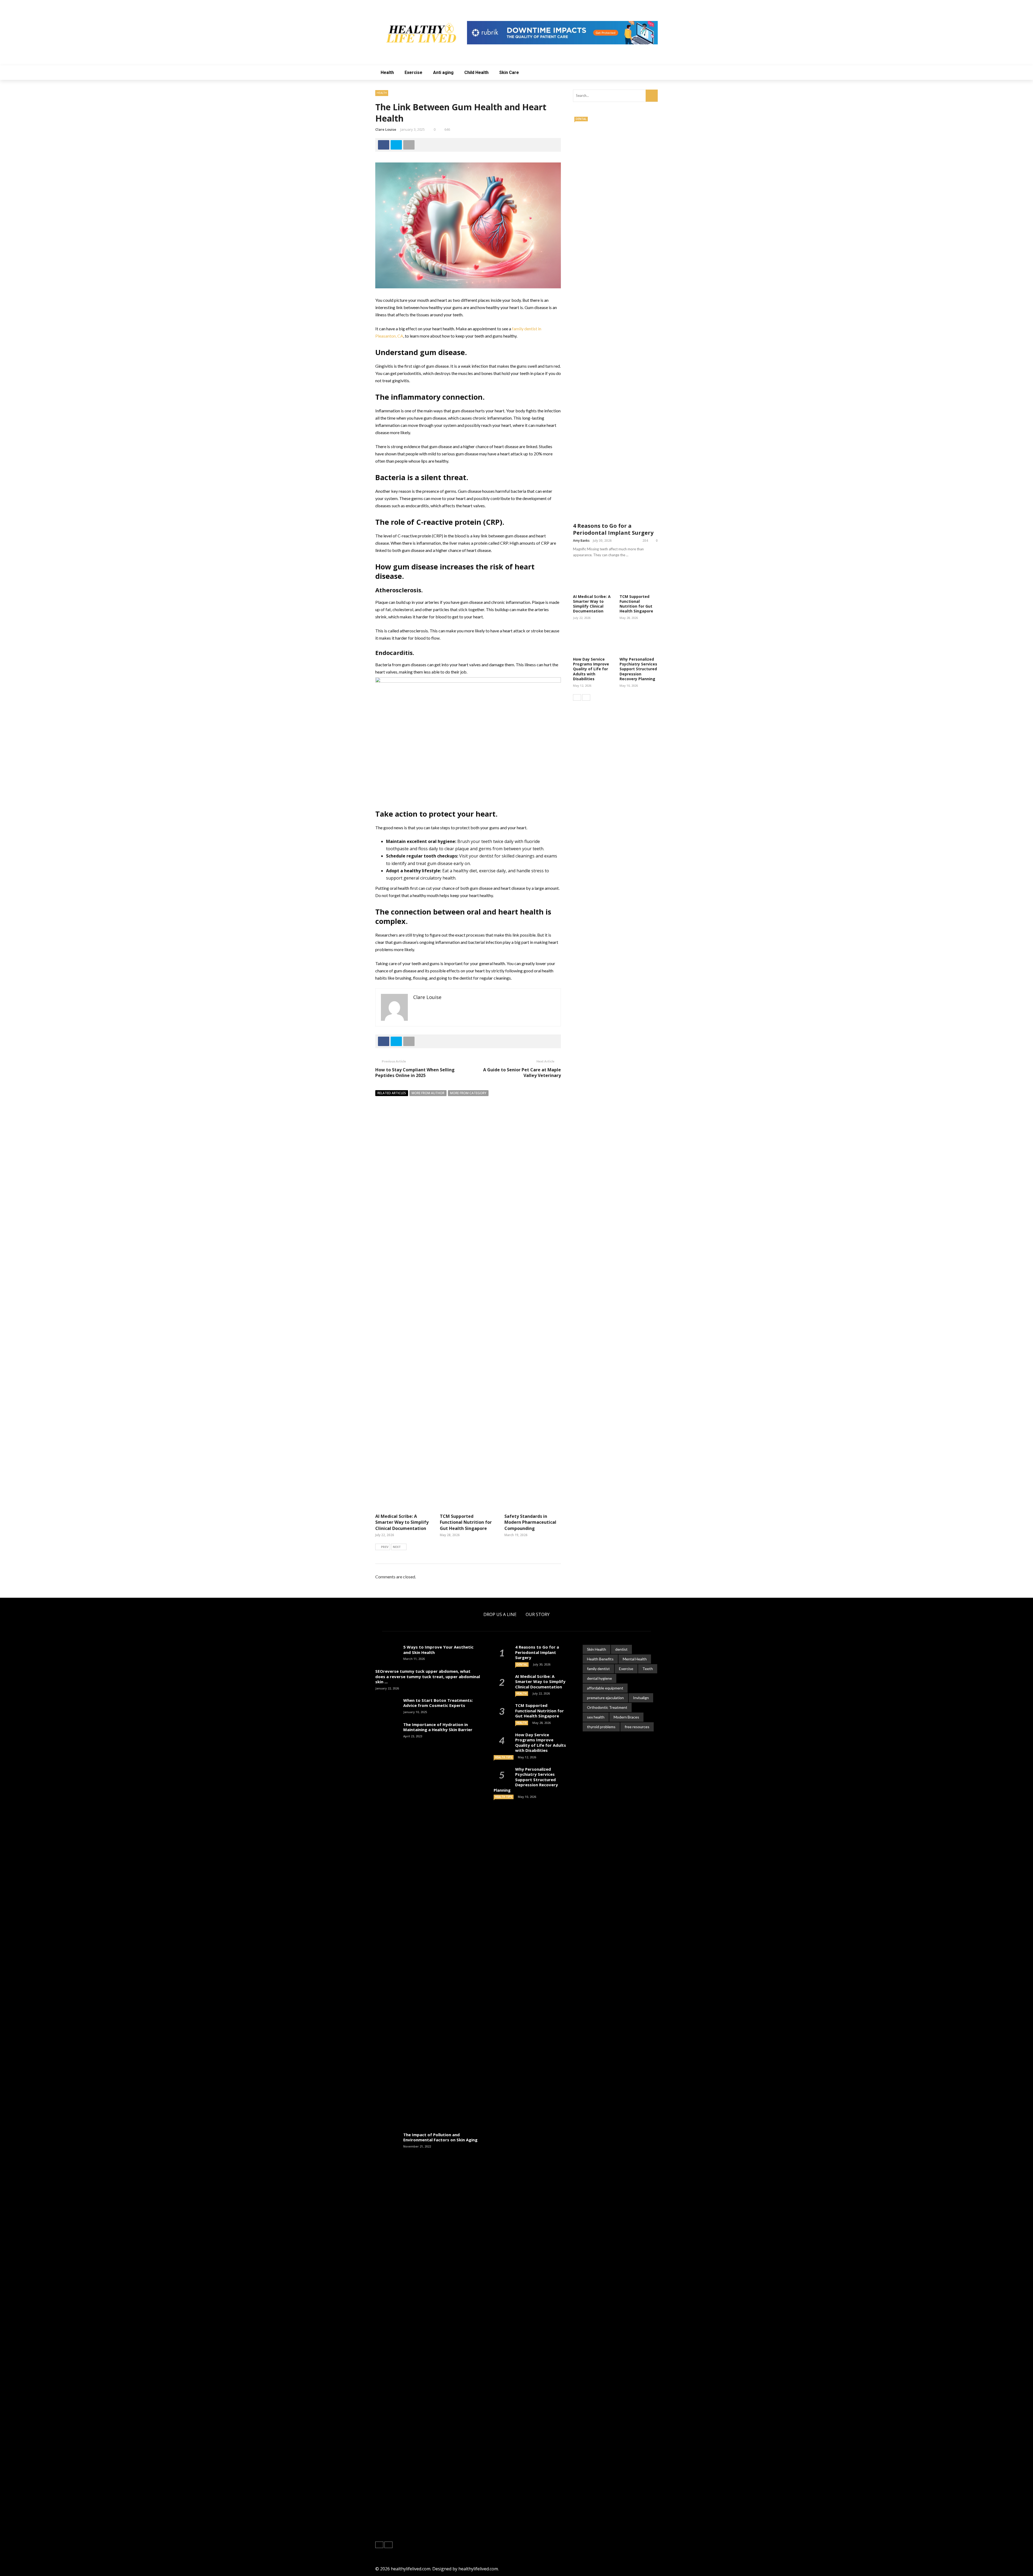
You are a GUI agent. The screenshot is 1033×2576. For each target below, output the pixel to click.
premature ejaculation (605, 1698)
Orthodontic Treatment (607, 1707)
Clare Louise (386, 129)
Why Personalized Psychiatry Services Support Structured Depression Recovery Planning (638, 669)
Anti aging (443, 72)
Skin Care (509, 72)
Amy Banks (581, 541)
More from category (468, 1093)
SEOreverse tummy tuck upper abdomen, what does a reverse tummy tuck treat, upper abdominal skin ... (428, 1676)
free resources (637, 1727)
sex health (596, 1717)
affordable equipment (605, 1688)
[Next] (586, 697)
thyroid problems (601, 1727)
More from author (428, 1093)
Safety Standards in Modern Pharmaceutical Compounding (530, 1522)
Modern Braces (626, 1717)
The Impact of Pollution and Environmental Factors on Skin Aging (440, 2137)
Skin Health (597, 1649)
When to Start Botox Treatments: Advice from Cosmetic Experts (438, 1703)
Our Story (538, 1614)
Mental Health (635, 1659)
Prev (385, 1547)
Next (397, 1547)
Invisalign (641, 1698)
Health (387, 72)
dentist (621, 1649)
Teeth (648, 1669)
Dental (581, 119)
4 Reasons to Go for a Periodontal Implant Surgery (613, 529)
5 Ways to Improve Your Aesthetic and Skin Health (438, 1650)
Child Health (476, 72)
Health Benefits (600, 1659)
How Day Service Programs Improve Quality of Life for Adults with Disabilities (591, 669)
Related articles (392, 1093)
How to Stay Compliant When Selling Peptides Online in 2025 (415, 1073)
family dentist (598, 1669)
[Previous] (577, 697)
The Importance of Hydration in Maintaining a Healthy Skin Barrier (438, 1727)
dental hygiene (599, 1678)
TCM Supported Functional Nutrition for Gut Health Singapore (466, 1522)
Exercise (413, 72)
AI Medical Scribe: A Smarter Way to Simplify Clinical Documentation (402, 1522)
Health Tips (504, 1757)
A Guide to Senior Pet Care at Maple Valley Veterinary (522, 1073)
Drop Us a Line (500, 1614)
